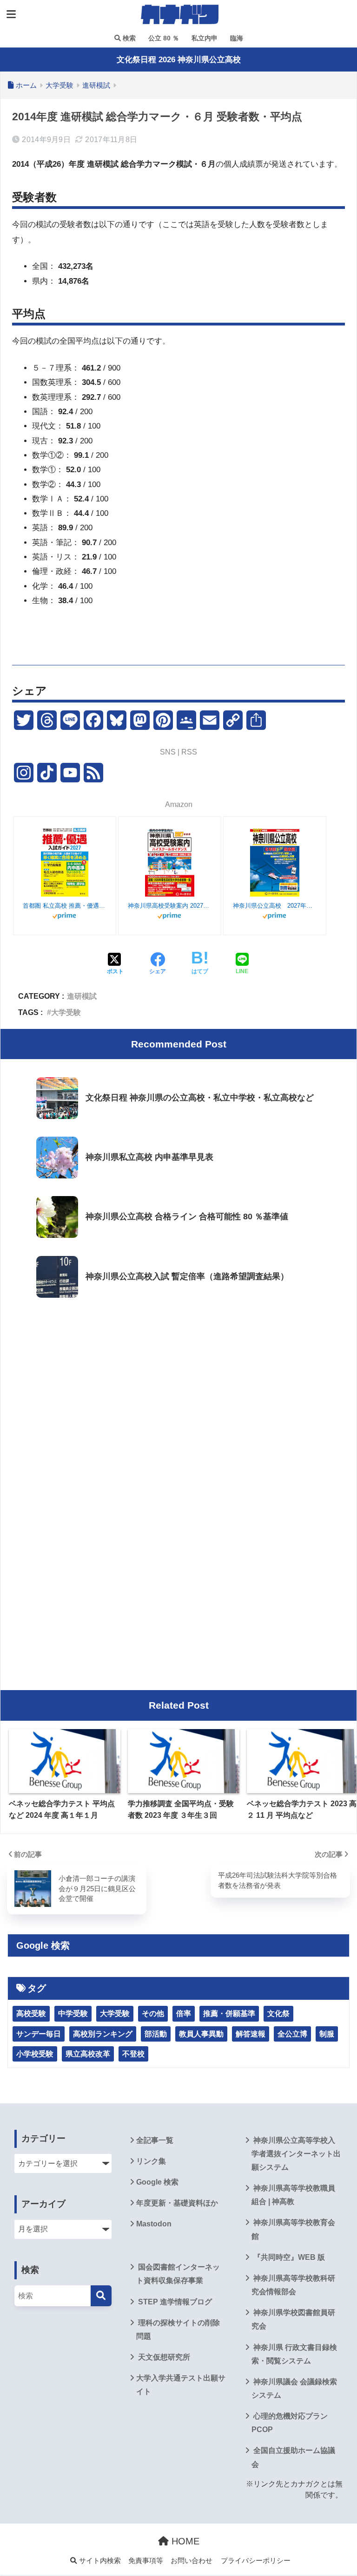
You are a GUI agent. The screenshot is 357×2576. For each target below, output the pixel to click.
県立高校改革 (88, 2054)
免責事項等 (146, 2561)
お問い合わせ (192, 2561)
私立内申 (204, 38)
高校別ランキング (103, 2034)
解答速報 (251, 2034)
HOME (184, 2541)
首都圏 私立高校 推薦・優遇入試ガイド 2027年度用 (65, 906)
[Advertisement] (178, 1380)
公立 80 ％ (163, 38)
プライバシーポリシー (256, 2561)
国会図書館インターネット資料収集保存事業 (178, 2274)
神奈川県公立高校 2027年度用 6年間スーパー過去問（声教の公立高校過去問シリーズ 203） (275, 906)
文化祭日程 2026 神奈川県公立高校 (179, 60)
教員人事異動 (201, 2034)
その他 (153, 2013)
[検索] (101, 2296)
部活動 (156, 2034)
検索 (128, 38)
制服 (327, 2034)
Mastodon (154, 2224)
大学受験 (66, 1012)
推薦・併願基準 (229, 2013)
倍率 (184, 2013)
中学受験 (73, 2013)
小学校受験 (35, 2054)
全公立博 (292, 2034)
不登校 (133, 2054)
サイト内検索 (99, 2561)
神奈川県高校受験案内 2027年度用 (170, 906)
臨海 (236, 38)
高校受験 (31, 2013)
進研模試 (82, 996)
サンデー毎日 (39, 2034)
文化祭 (278, 2013)
